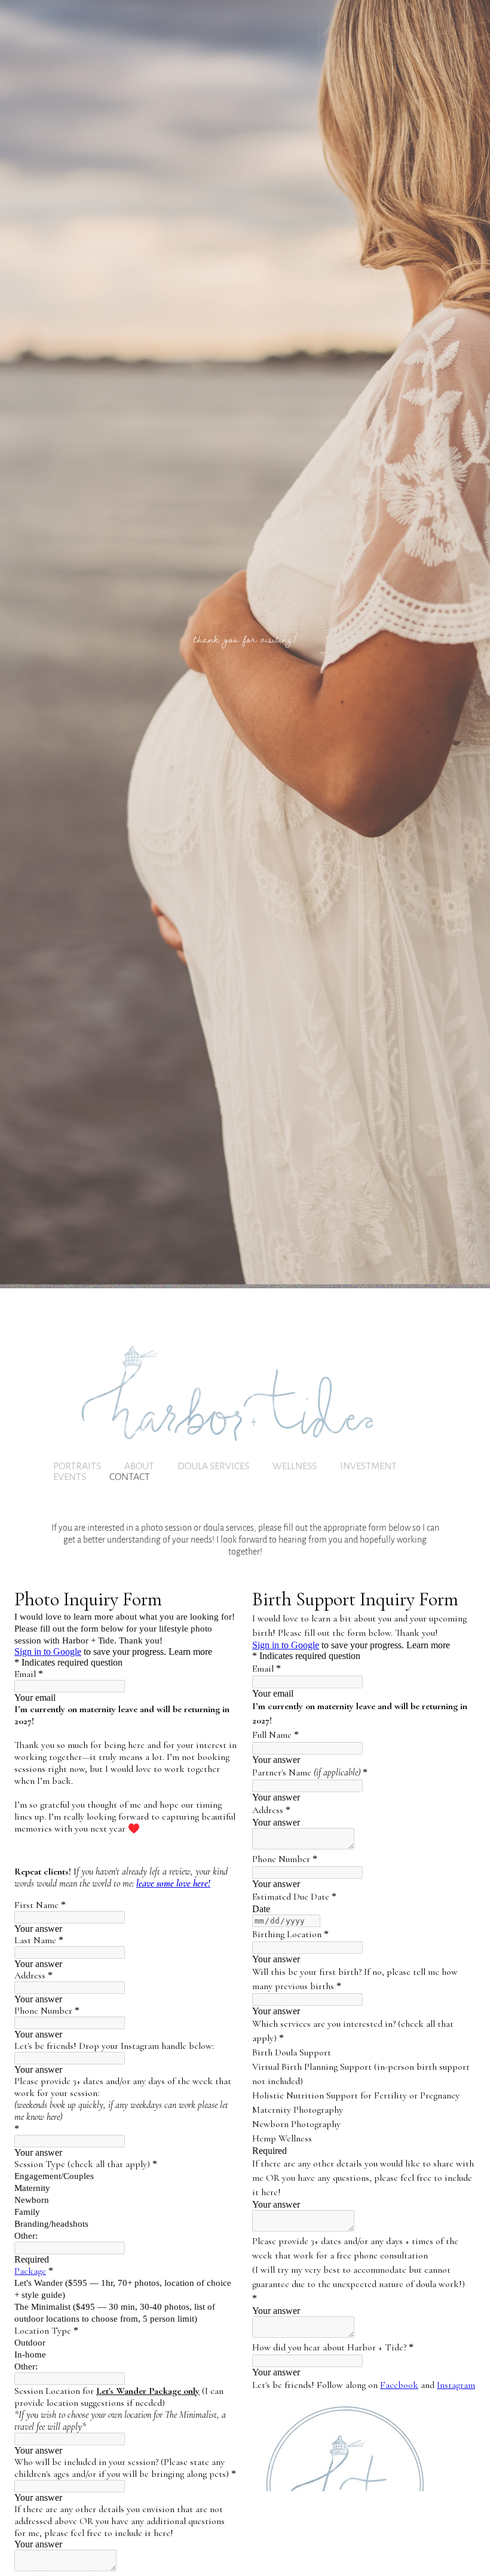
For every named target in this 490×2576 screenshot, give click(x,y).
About (139, 1465)
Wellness (295, 1465)
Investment (368, 1465)
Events (70, 1476)
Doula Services (213, 1465)
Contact (130, 1476)
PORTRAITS (77, 1465)
